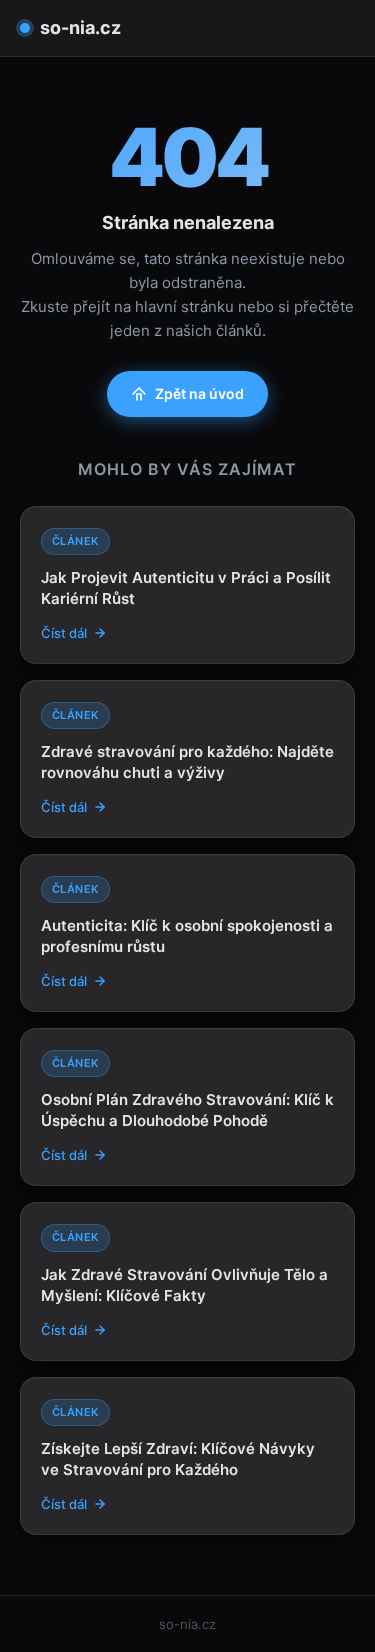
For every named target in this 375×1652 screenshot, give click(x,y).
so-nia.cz (80, 27)
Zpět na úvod (199, 393)
